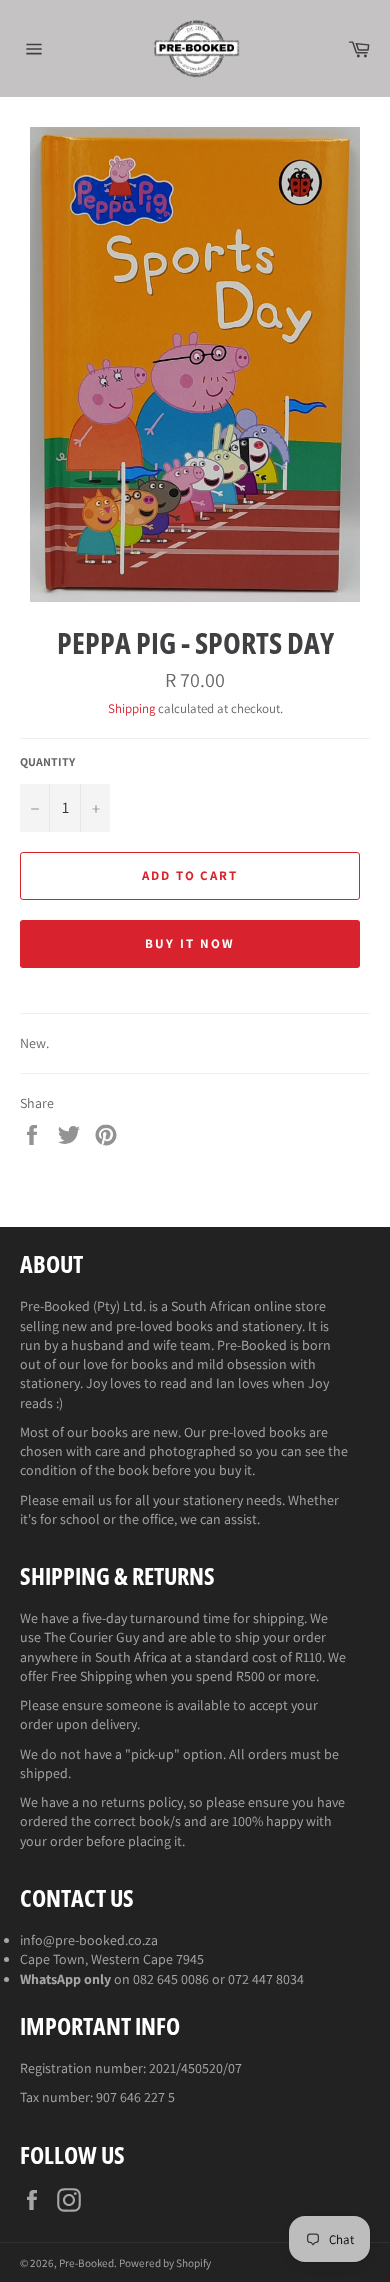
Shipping (131, 708)
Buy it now (190, 943)
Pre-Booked (86, 2263)
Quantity (47, 761)
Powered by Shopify (165, 2263)
